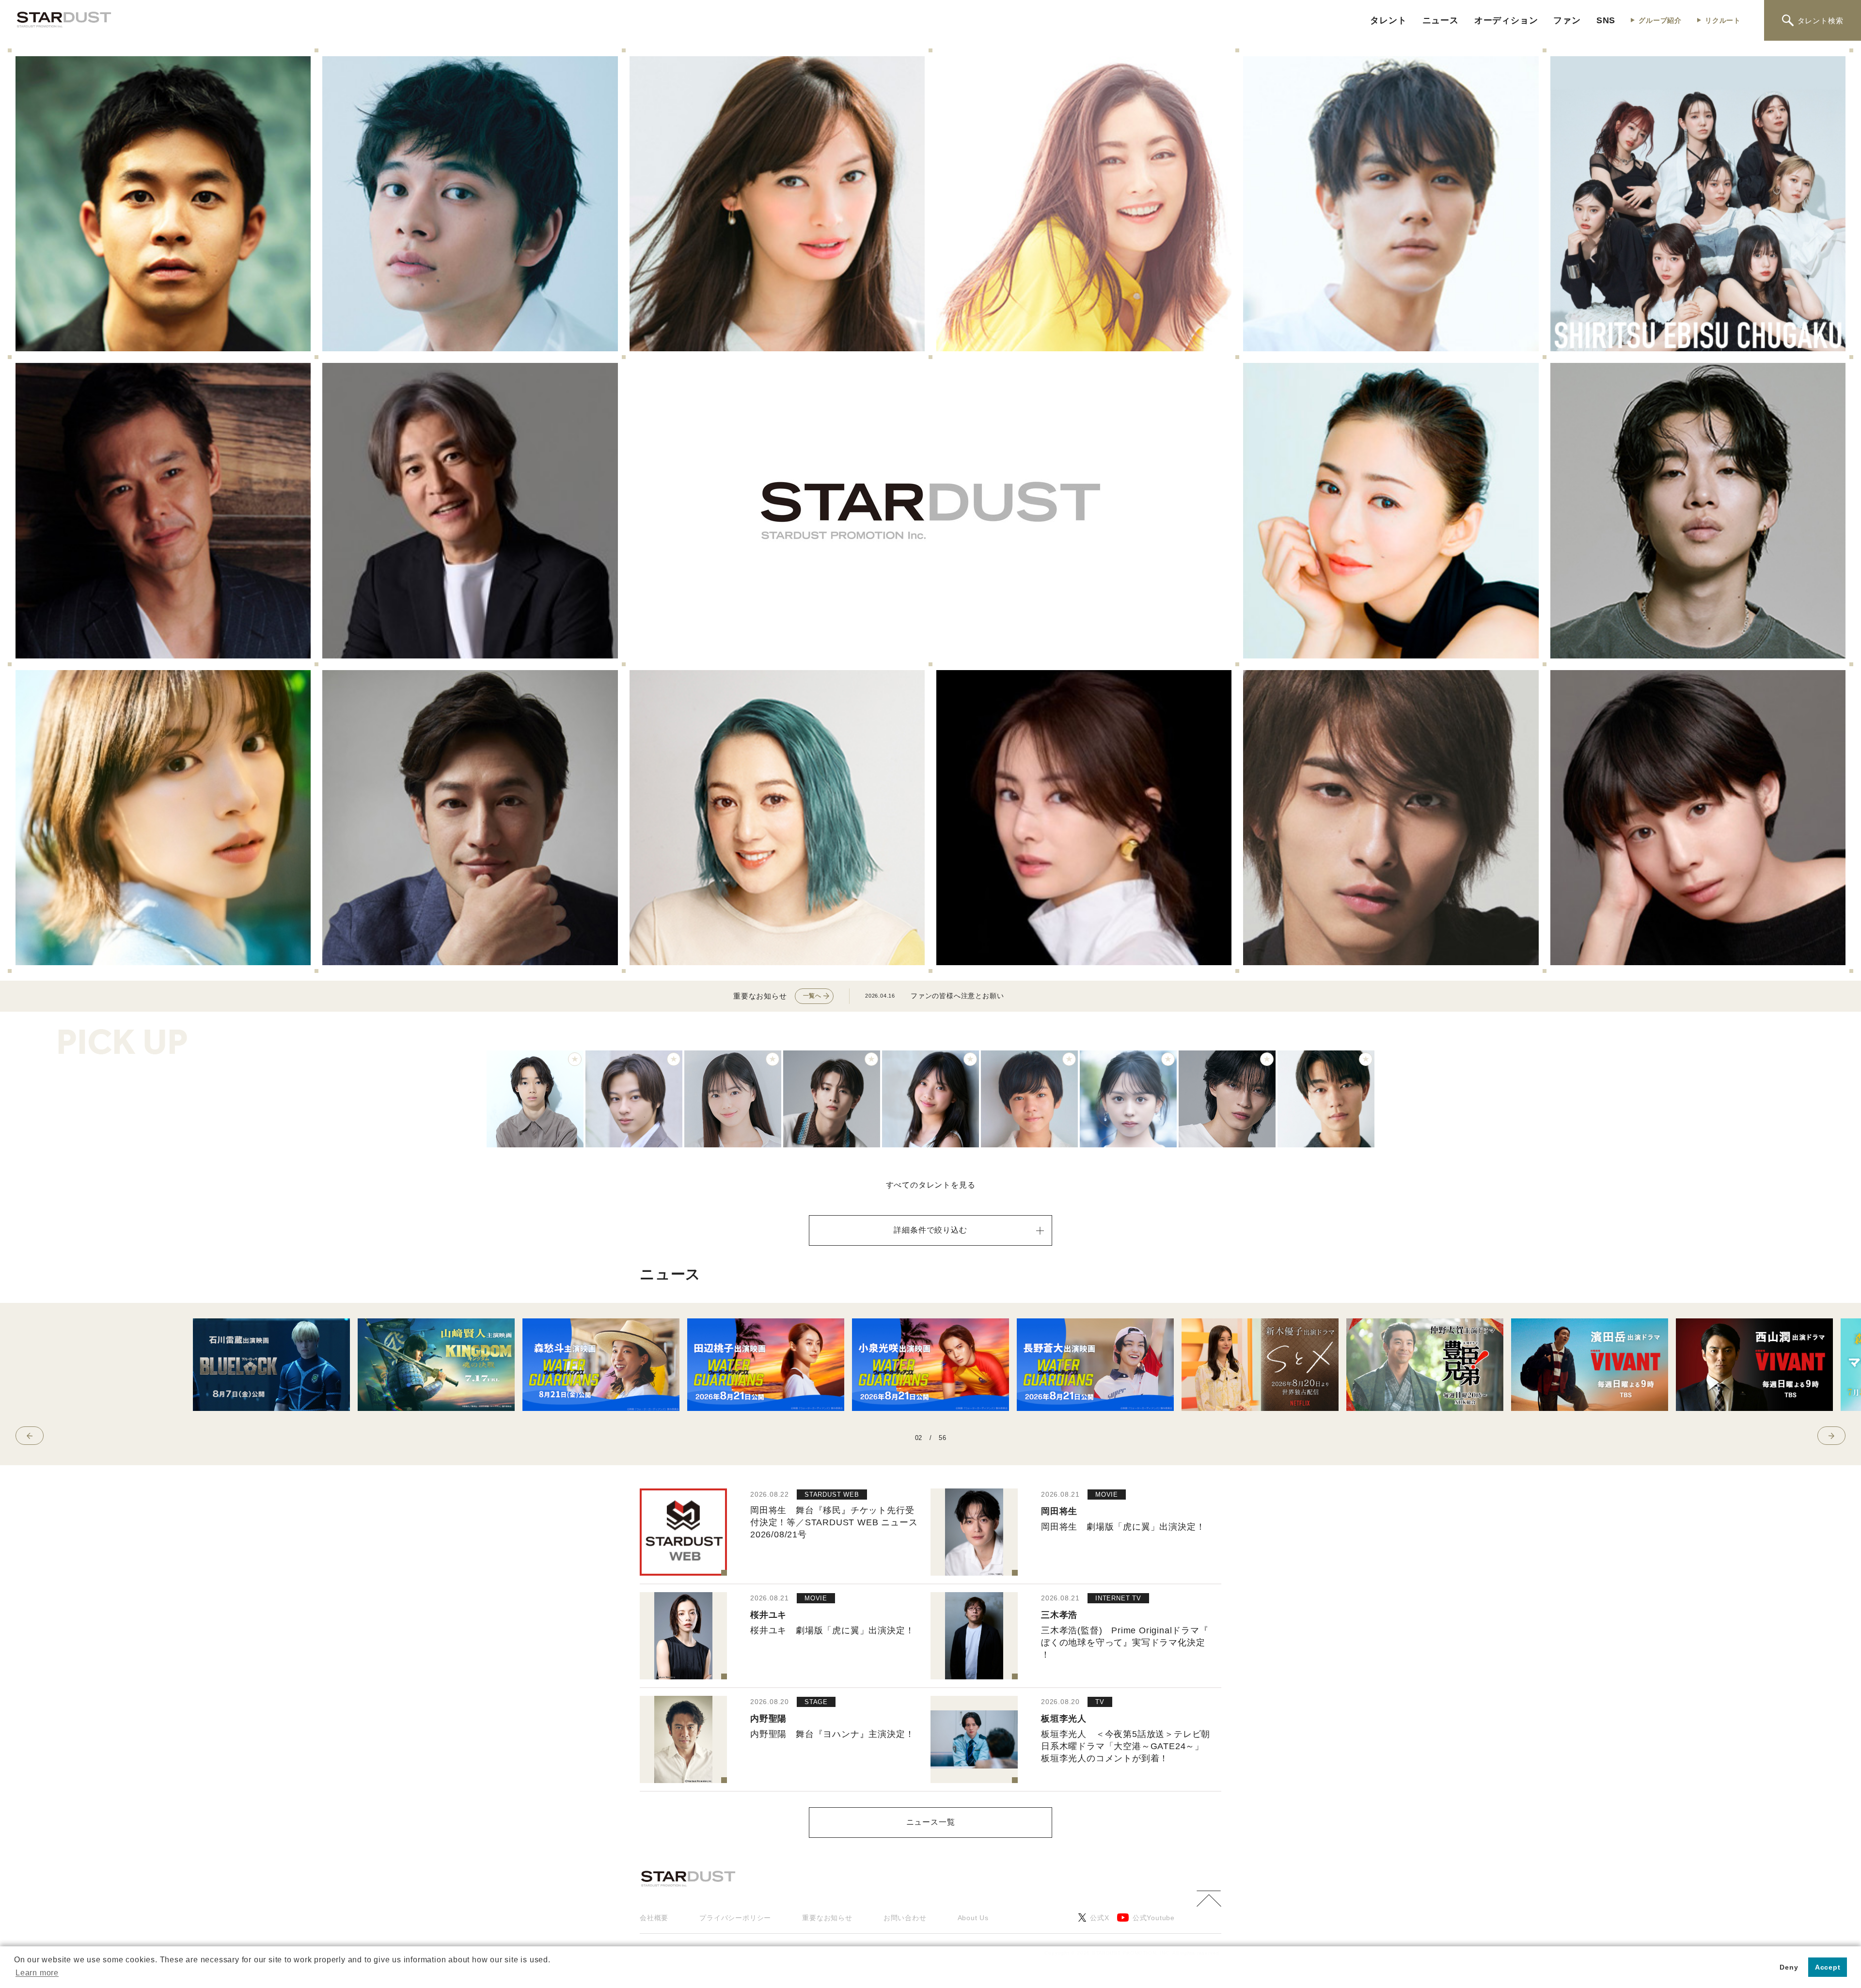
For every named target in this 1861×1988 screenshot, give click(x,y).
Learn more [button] (37, 1973)
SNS (1606, 20)
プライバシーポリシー (735, 1918)
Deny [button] (1789, 1967)
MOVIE (1107, 1495)
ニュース (1441, 20)
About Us (973, 1918)
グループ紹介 (1660, 20)
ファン (1567, 20)
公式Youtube (1154, 1918)
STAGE (816, 1702)
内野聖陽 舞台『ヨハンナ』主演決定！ (832, 1734)
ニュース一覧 (931, 1822)
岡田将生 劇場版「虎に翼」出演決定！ (1123, 1527)
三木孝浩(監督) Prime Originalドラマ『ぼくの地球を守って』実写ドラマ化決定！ (1125, 1643)
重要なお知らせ (827, 1918)
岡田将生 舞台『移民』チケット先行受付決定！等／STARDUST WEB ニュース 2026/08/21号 (834, 1522)
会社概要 (654, 1918)
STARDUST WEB (832, 1495)
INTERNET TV (1118, 1598)
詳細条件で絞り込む (930, 1230)
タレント (1388, 20)
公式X (1099, 1918)
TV (1100, 1702)
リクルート (1723, 20)
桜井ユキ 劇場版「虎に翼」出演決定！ (832, 1630)
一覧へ (812, 996)
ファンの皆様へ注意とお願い (957, 996)
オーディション (1506, 20)
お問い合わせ (905, 1918)
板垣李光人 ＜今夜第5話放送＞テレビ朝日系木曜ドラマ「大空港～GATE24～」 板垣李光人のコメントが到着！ (1126, 1746)
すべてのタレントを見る (931, 1185)
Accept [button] (1828, 1967)
